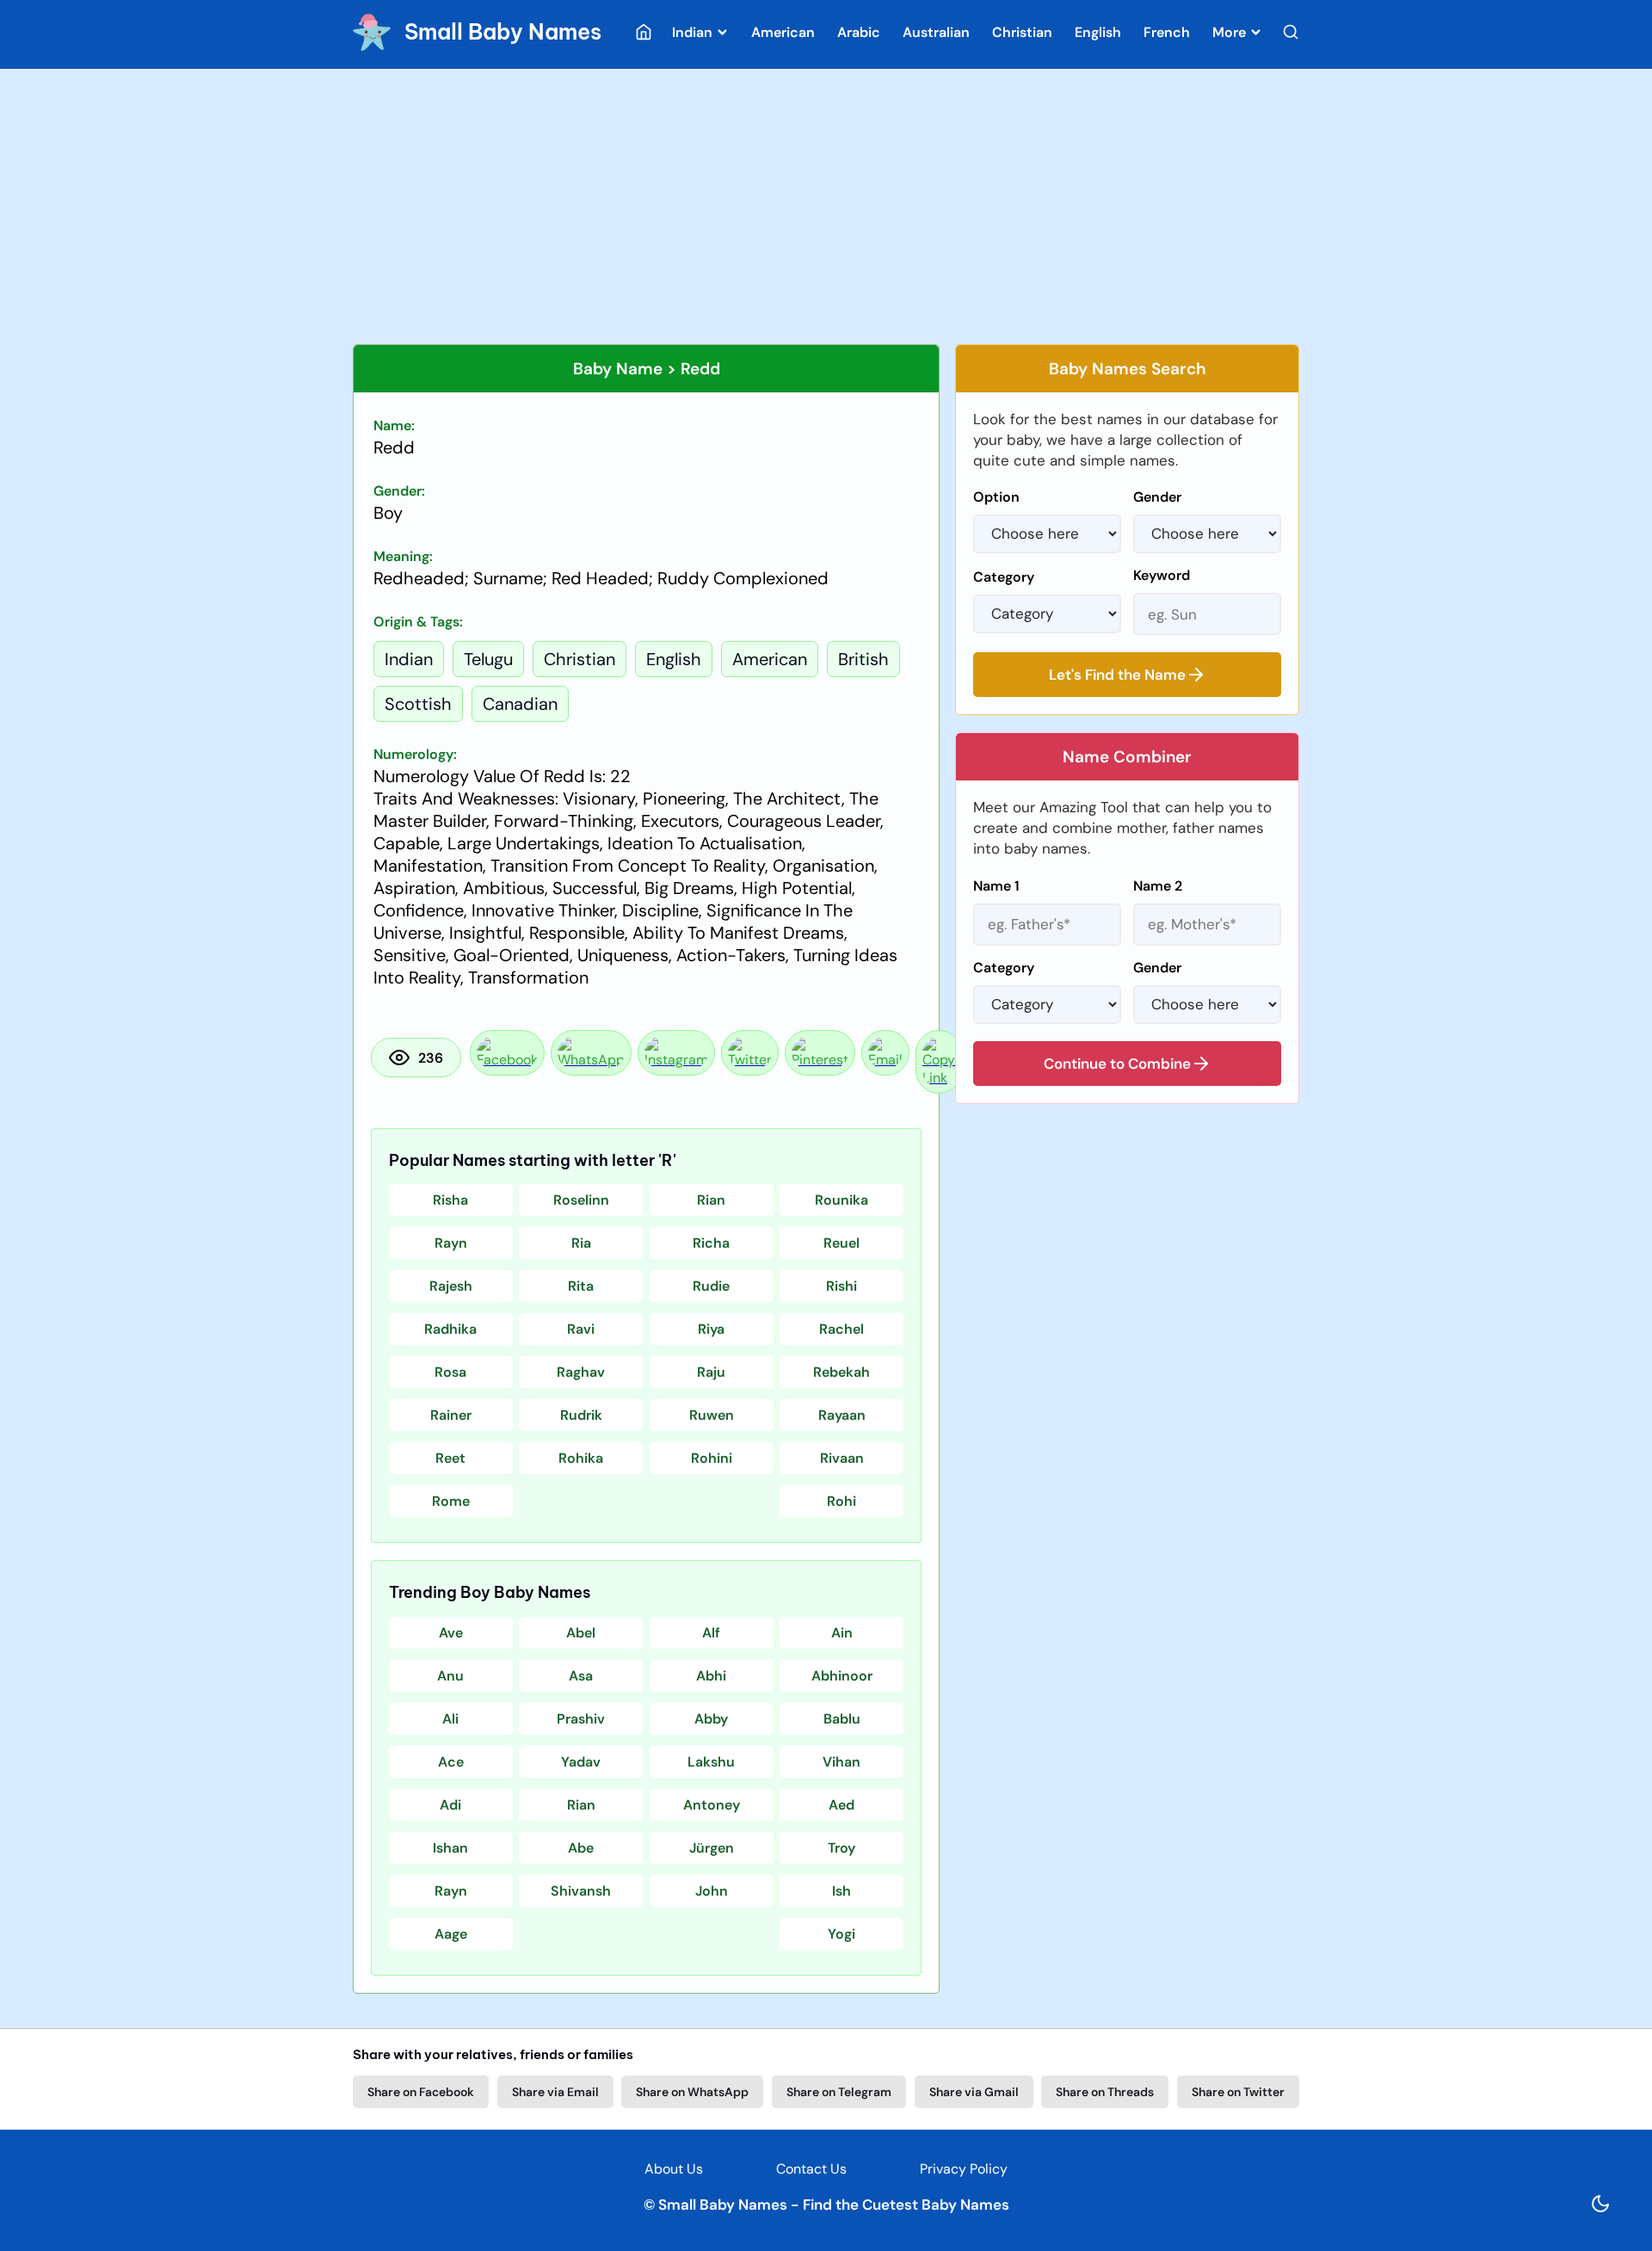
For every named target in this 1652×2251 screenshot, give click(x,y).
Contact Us (811, 2169)
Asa (581, 1676)
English (1098, 32)
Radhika (450, 1329)
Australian (936, 32)
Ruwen (712, 1415)
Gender (1157, 497)
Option (996, 497)
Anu (450, 1676)
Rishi (841, 1286)
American (783, 32)
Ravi (581, 1329)
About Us (674, 2169)
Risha (450, 1200)
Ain (842, 1633)
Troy (841, 1848)
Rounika (841, 1200)
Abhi (711, 1676)
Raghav (581, 1372)
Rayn (451, 1243)
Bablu (842, 1719)
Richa (711, 1243)
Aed (841, 1805)
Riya (711, 1329)
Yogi (841, 1934)
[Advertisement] (826, 207)
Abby (711, 1719)
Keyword (1162, 575)
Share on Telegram (839, 2092)
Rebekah (841, 1372)
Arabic (859, 32)
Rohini (712, 1458)
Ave (451, 1633)
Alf (711, 1633)
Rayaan (842, 1415)
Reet (450, 1458)
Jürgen (712, 1848)
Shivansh (581, 1891)
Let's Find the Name (1117, 675)
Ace (451, 1762)
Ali (450, 1719)
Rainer (451, 1415)
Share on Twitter (1238, 2092)
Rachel (841, 1329)
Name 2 (1158, 886)
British (863, 659)
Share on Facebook (421, 2092)
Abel (581, 1633)
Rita (581, 1286)
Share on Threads (1105, 2092)
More (1231, 32)
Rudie (711, 1286)
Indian (694, 32)
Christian (1022, 32)
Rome (451, 1501)
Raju (711, 1372)
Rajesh (451, 1286)
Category (1004, 577)
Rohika (581, 1458)
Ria (581, 1243)
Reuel (841, 1243)
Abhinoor (842, 1676)
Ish (841, 1891)
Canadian (520, 704)
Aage (451, 1934)
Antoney (712, 1805)
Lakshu (711, 1762)
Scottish (418, 704)
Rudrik (581, 1415)
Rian (711, 1200)
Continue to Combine (1117, 1064)
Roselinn (581, 1200)
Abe (581, 1848)
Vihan (841, 1762)
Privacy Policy (964, 2169)
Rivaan (842, 1458)
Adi (450, 1805)
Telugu (488, 659)
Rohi (841, 1501)
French (1167, 32)
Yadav (581, 1762)
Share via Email (555, 2092)
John (712, 1891)
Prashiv (581, 1719)
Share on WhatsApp (692, 2092)
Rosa (450, 1372)
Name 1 (996, 886)
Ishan (450, 1848)
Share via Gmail (974, 2092)
